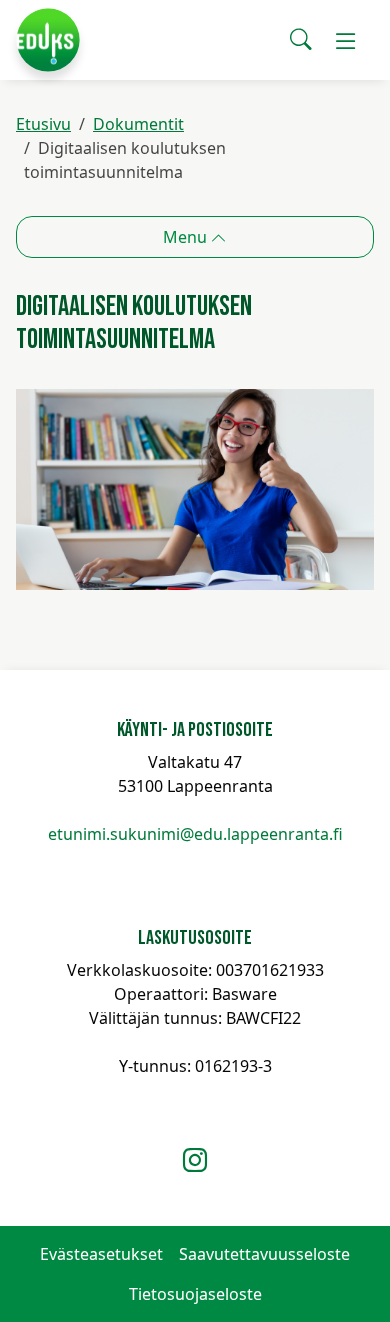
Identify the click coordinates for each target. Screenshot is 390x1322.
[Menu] (346, 40)
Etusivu (43, 124)
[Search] (301, 40)
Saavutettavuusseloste (264, 1254)
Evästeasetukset (101, 1254)
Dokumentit (138, 124)
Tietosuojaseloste (195, 1294)
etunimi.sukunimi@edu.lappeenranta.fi (195, 834)
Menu (187, 237)
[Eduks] (48, 40)
